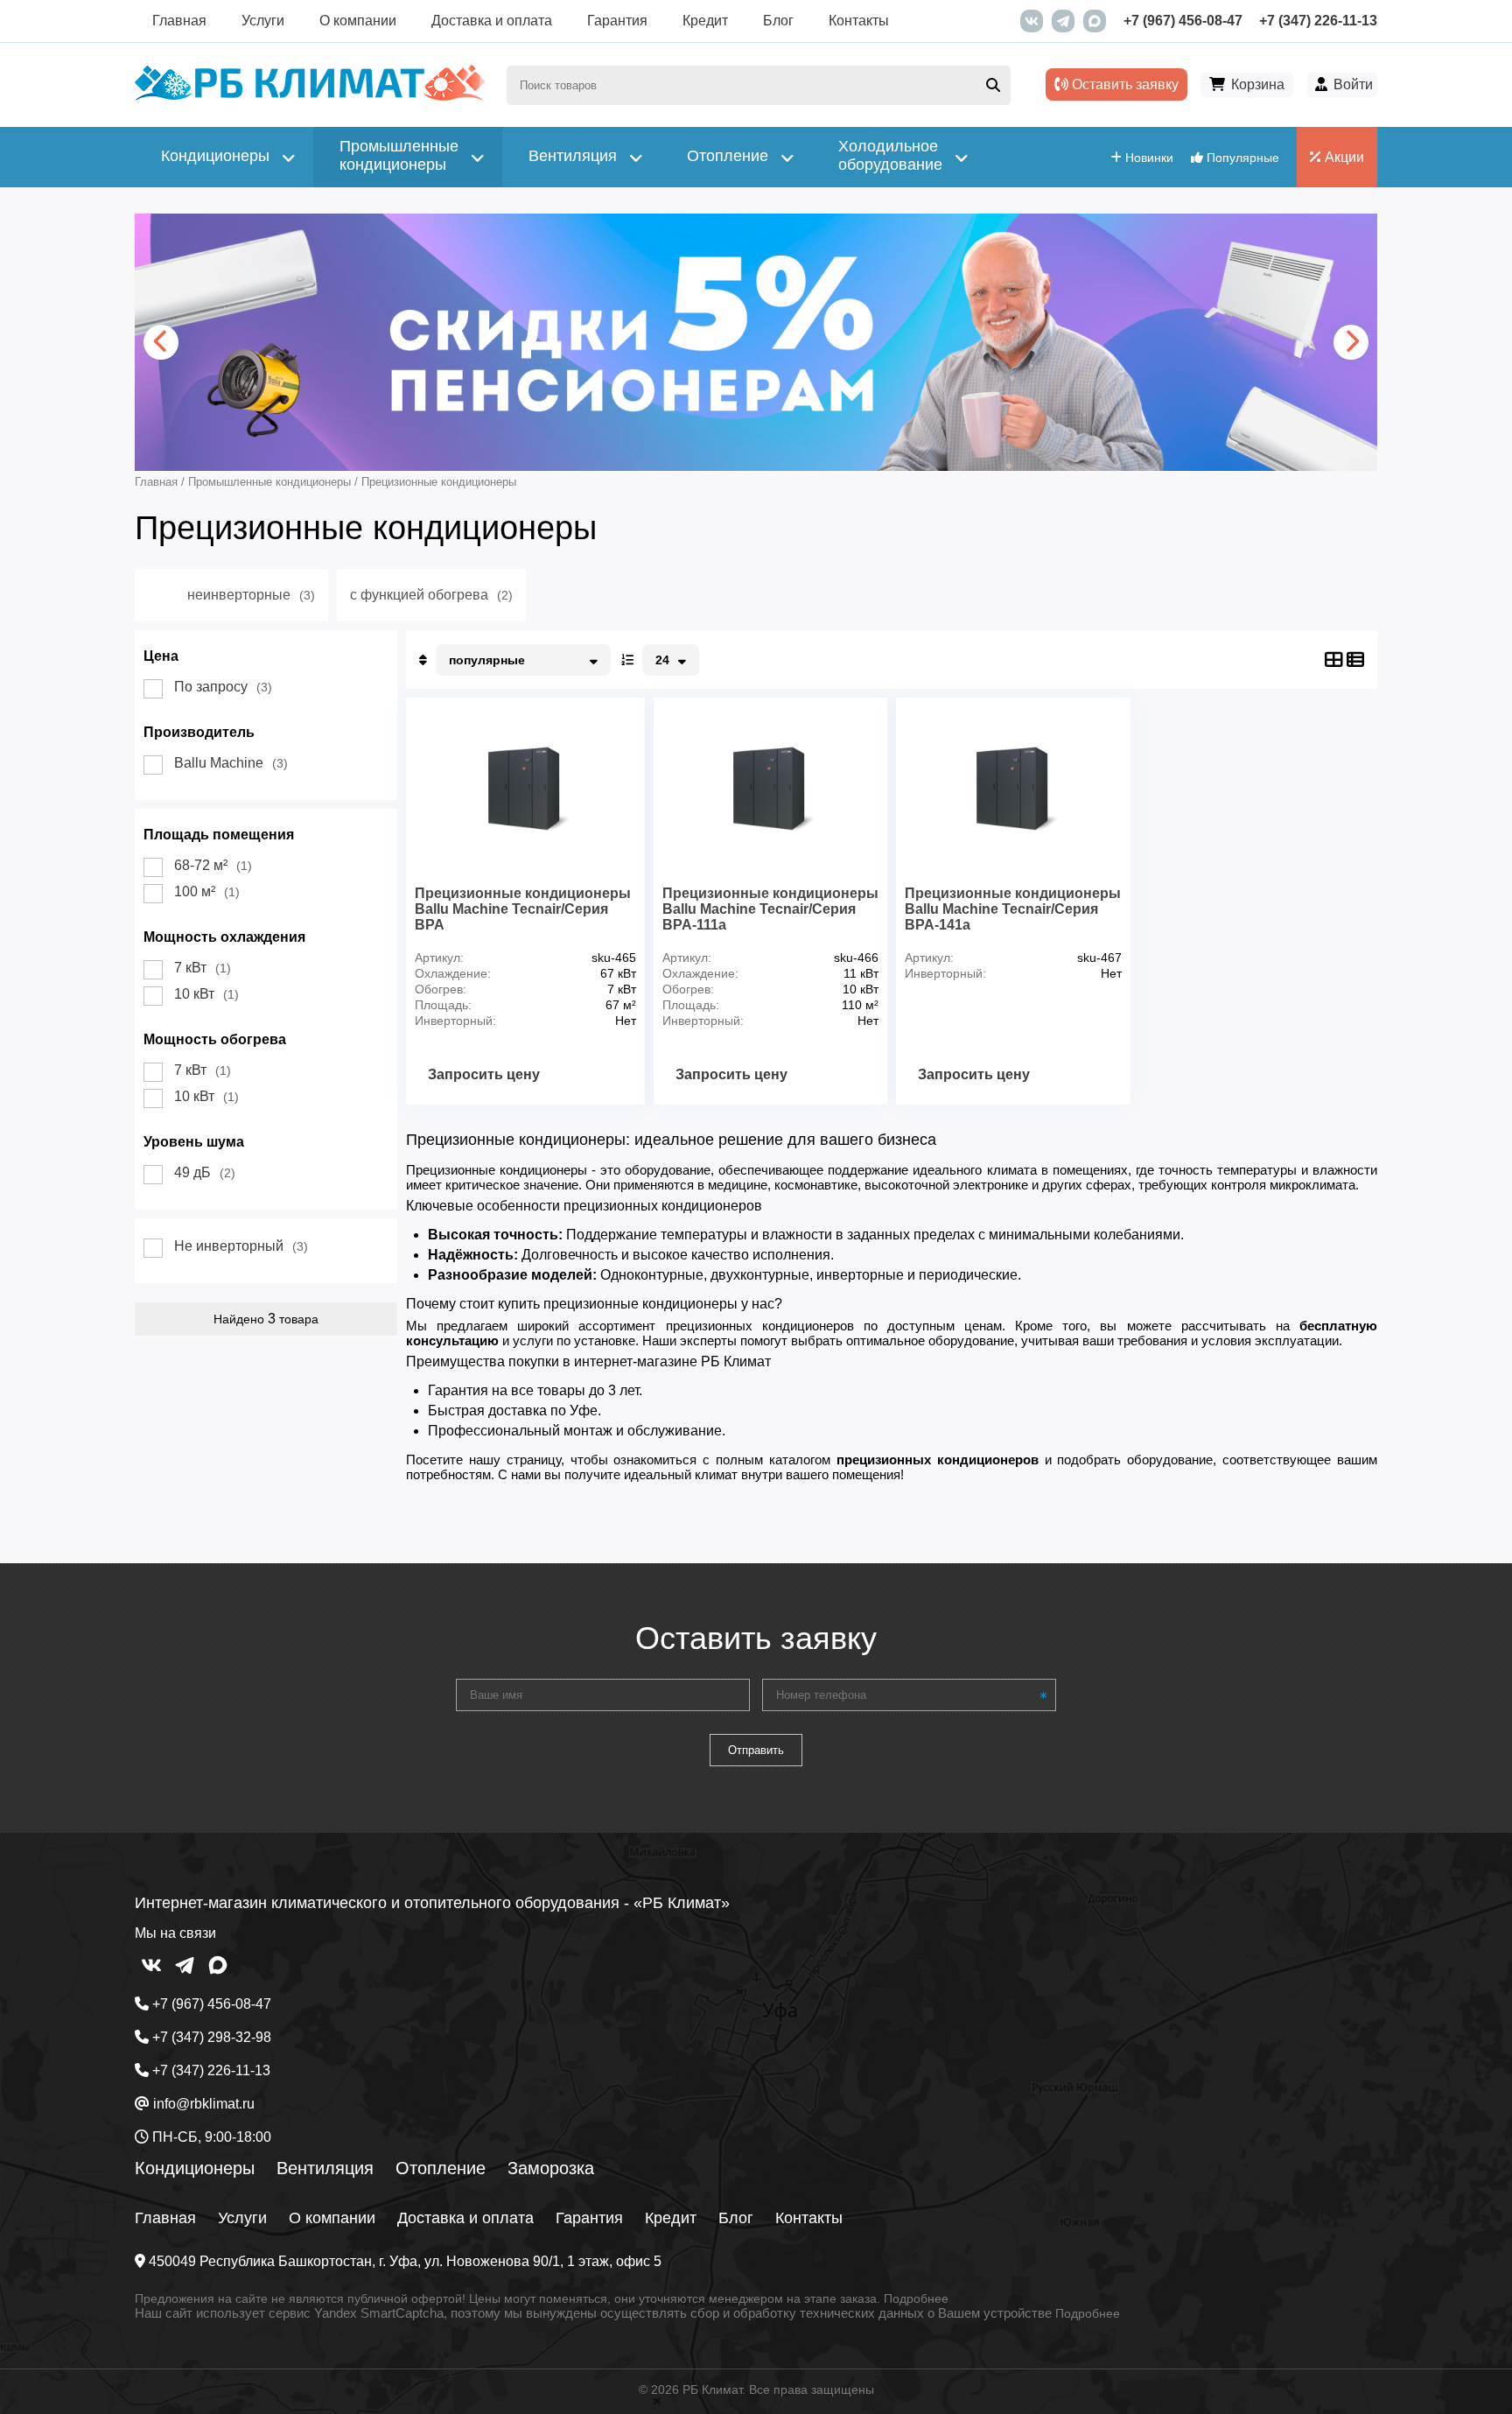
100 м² (207, 891)
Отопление (441, 2168)
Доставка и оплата (492, 21)
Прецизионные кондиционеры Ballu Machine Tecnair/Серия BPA (523, 909)
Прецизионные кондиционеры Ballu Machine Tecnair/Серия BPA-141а (1013, 909)
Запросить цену (484, 1074)
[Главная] (310, 97)
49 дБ (205, 1172)
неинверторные (251, 595)
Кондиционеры (195, 2168)
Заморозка (551, 2168)
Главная (179, 21)
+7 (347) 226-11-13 (1318, 21)
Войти (1353, 84)
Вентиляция (325, 2168)
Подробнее (916, 2298)
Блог (778, 21)
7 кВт (203, 968)
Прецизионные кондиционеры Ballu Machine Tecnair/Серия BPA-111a (770, 909)
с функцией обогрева (431, 595)
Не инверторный (241, 1246)
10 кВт (206, 994)
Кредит (705, 21)
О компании (358, 21)
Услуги (263, 21)
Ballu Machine (231, 763)
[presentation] (161, 342)
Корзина (1258, 84)
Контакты (859, 21)
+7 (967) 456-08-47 (1183, 21)
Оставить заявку (1123, 84)
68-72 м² (213, 865)
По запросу (223, 687)
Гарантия (617, 21)
